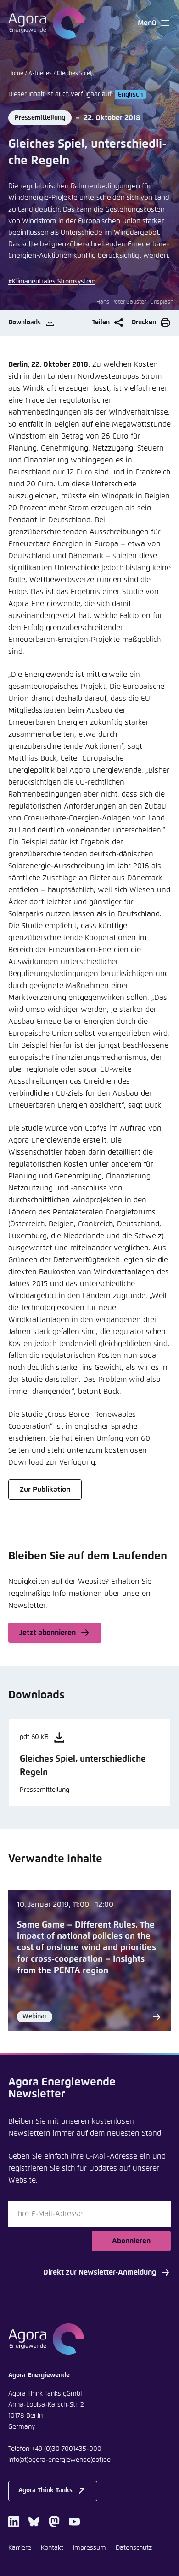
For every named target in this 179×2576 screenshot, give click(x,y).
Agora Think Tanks (45, 2490)
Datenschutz (134, 2548)
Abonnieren (131, 2241)
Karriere (20, 2548)
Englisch (130, 94)
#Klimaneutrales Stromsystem (52, 282)
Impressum (89, 2548)
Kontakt (52, 2548)
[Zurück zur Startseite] (46, 23)
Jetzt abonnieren (48, 1633)
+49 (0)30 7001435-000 (66, 2449)
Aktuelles (40, 74)
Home (16, 74)
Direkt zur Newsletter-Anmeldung (100, 2272)
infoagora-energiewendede (59, 2460)
